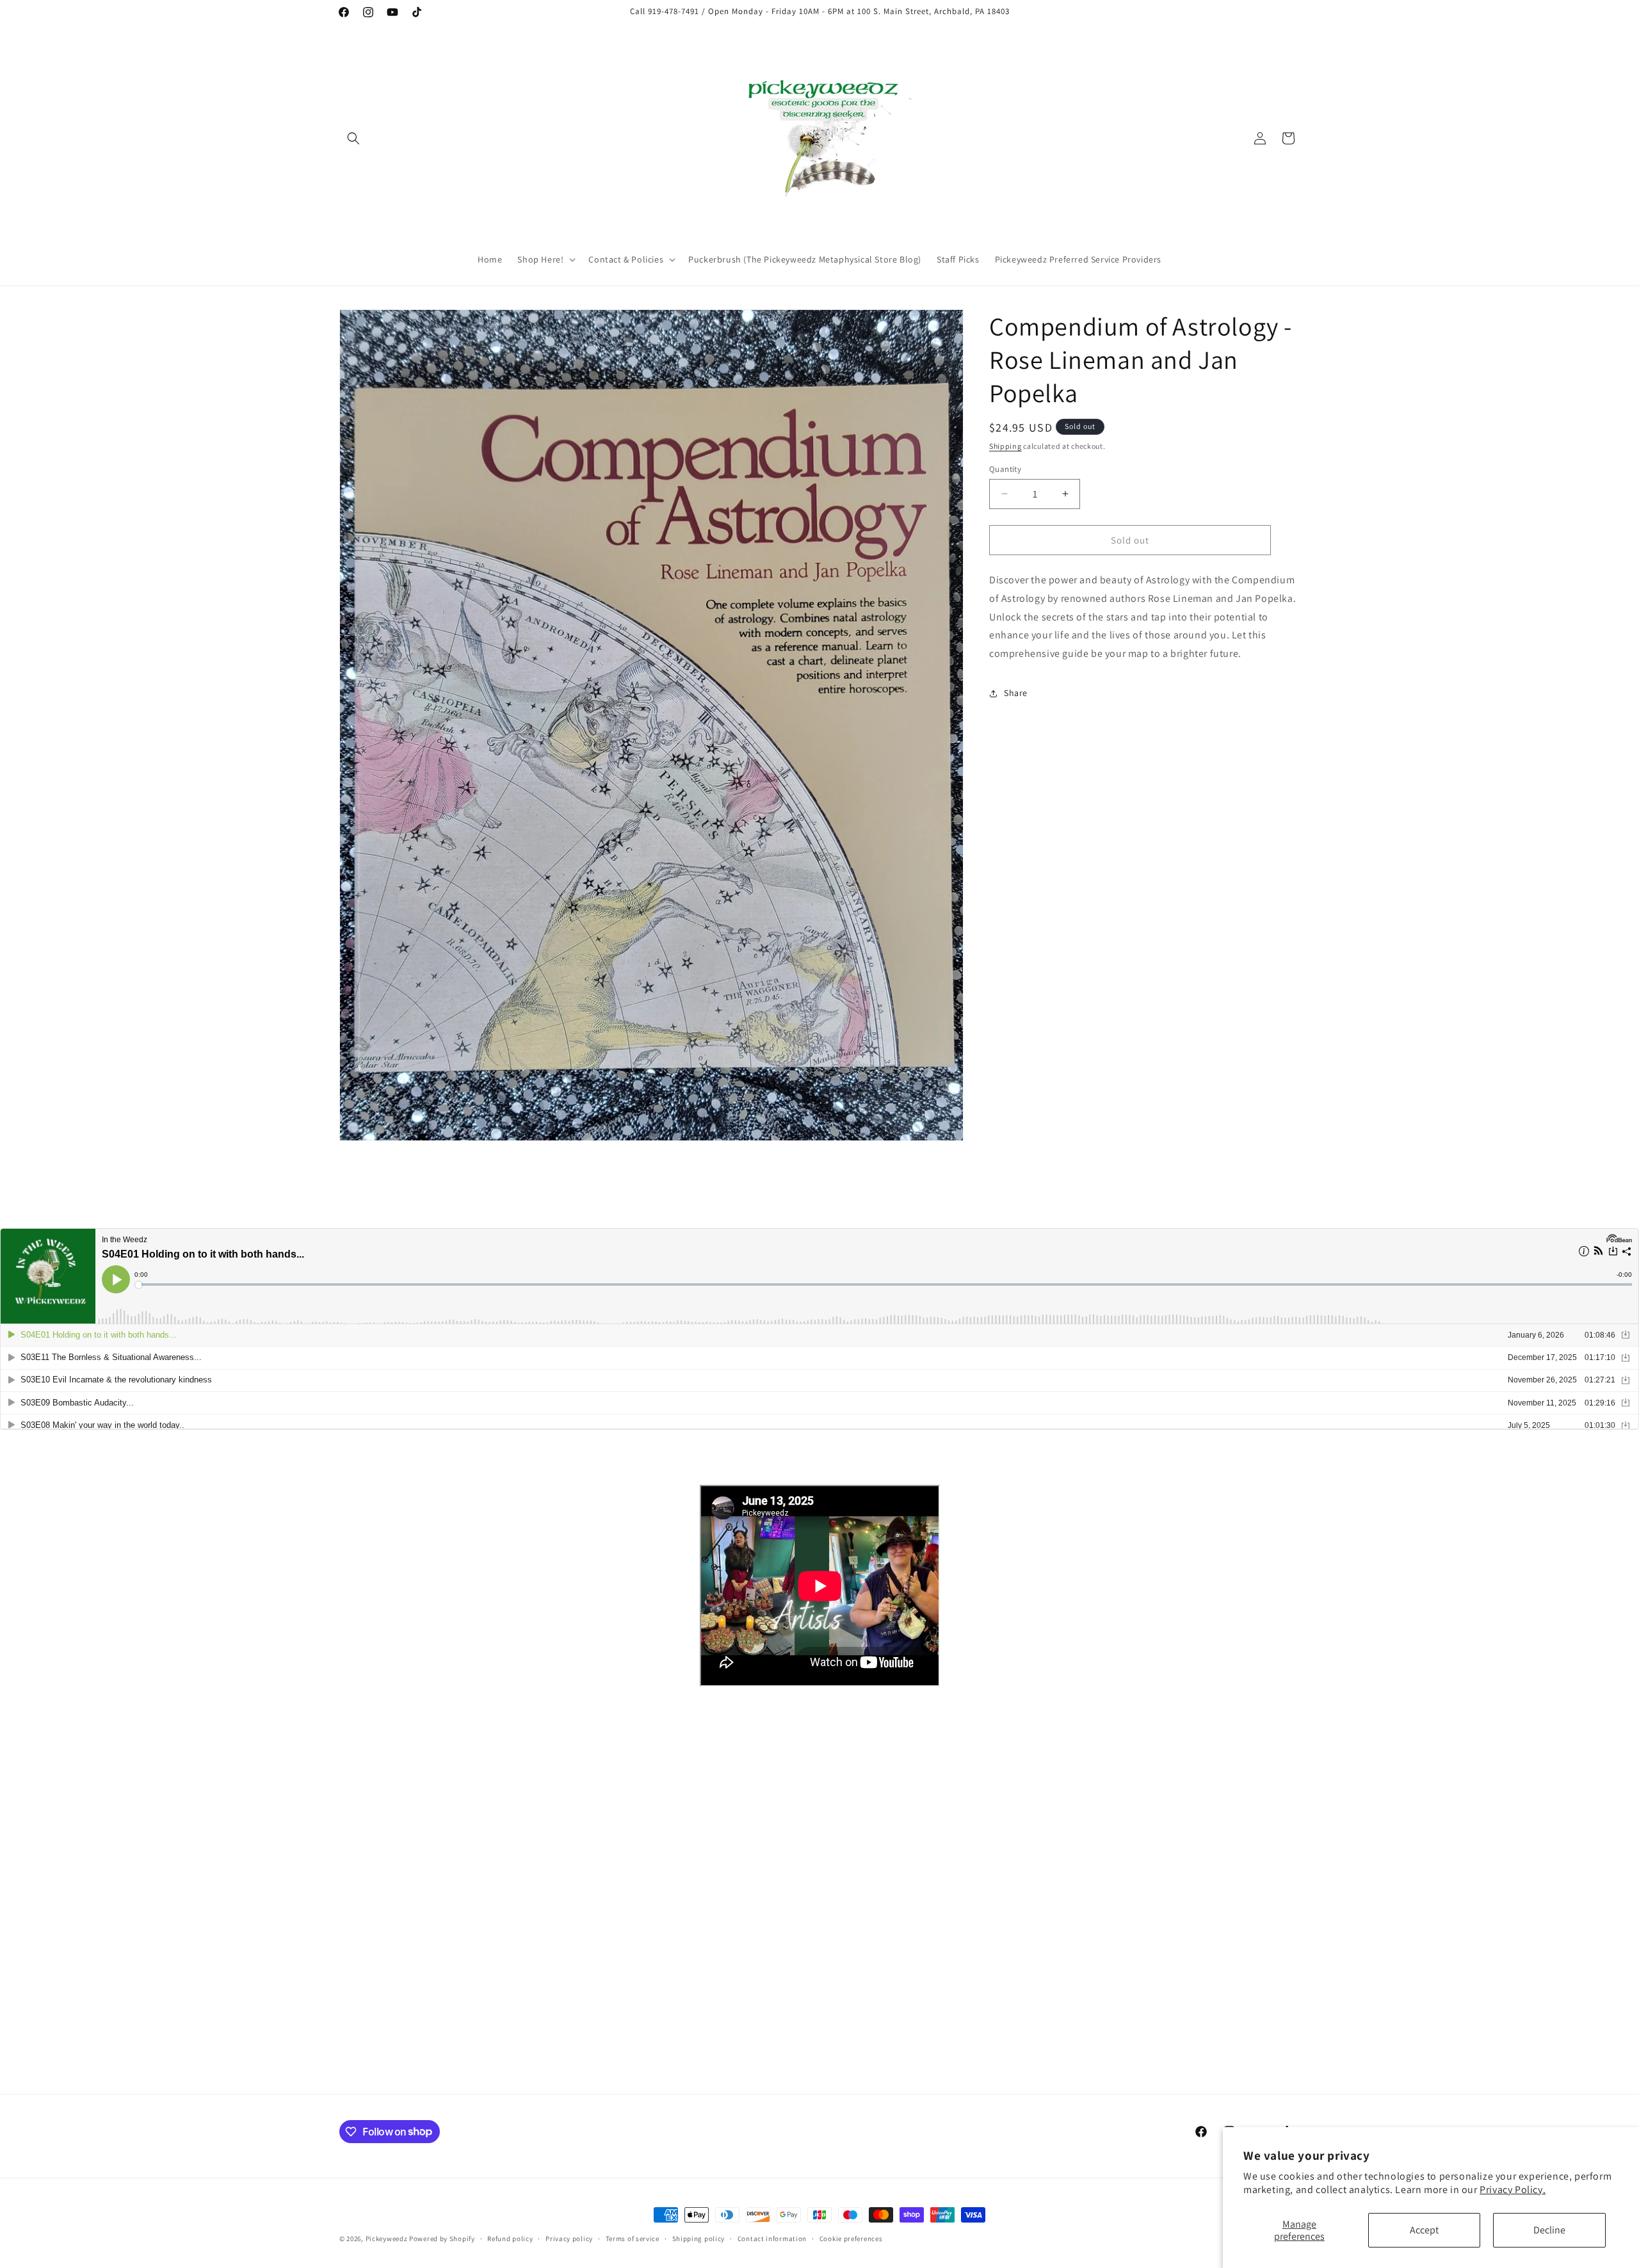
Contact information (772, 2238)
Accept (1424, 2230)
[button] (353, 138)
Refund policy (510, 2238)
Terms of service (633, 2238)
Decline (1549, 2230)
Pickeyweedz (387, 2239)
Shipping (1005, 446)
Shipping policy (699, 2238)
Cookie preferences (851, 2238)
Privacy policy (569, 2238)
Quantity (1005, 468)
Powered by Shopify (442, 2239)
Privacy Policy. (1513, 2190)
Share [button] (1016, 693)
